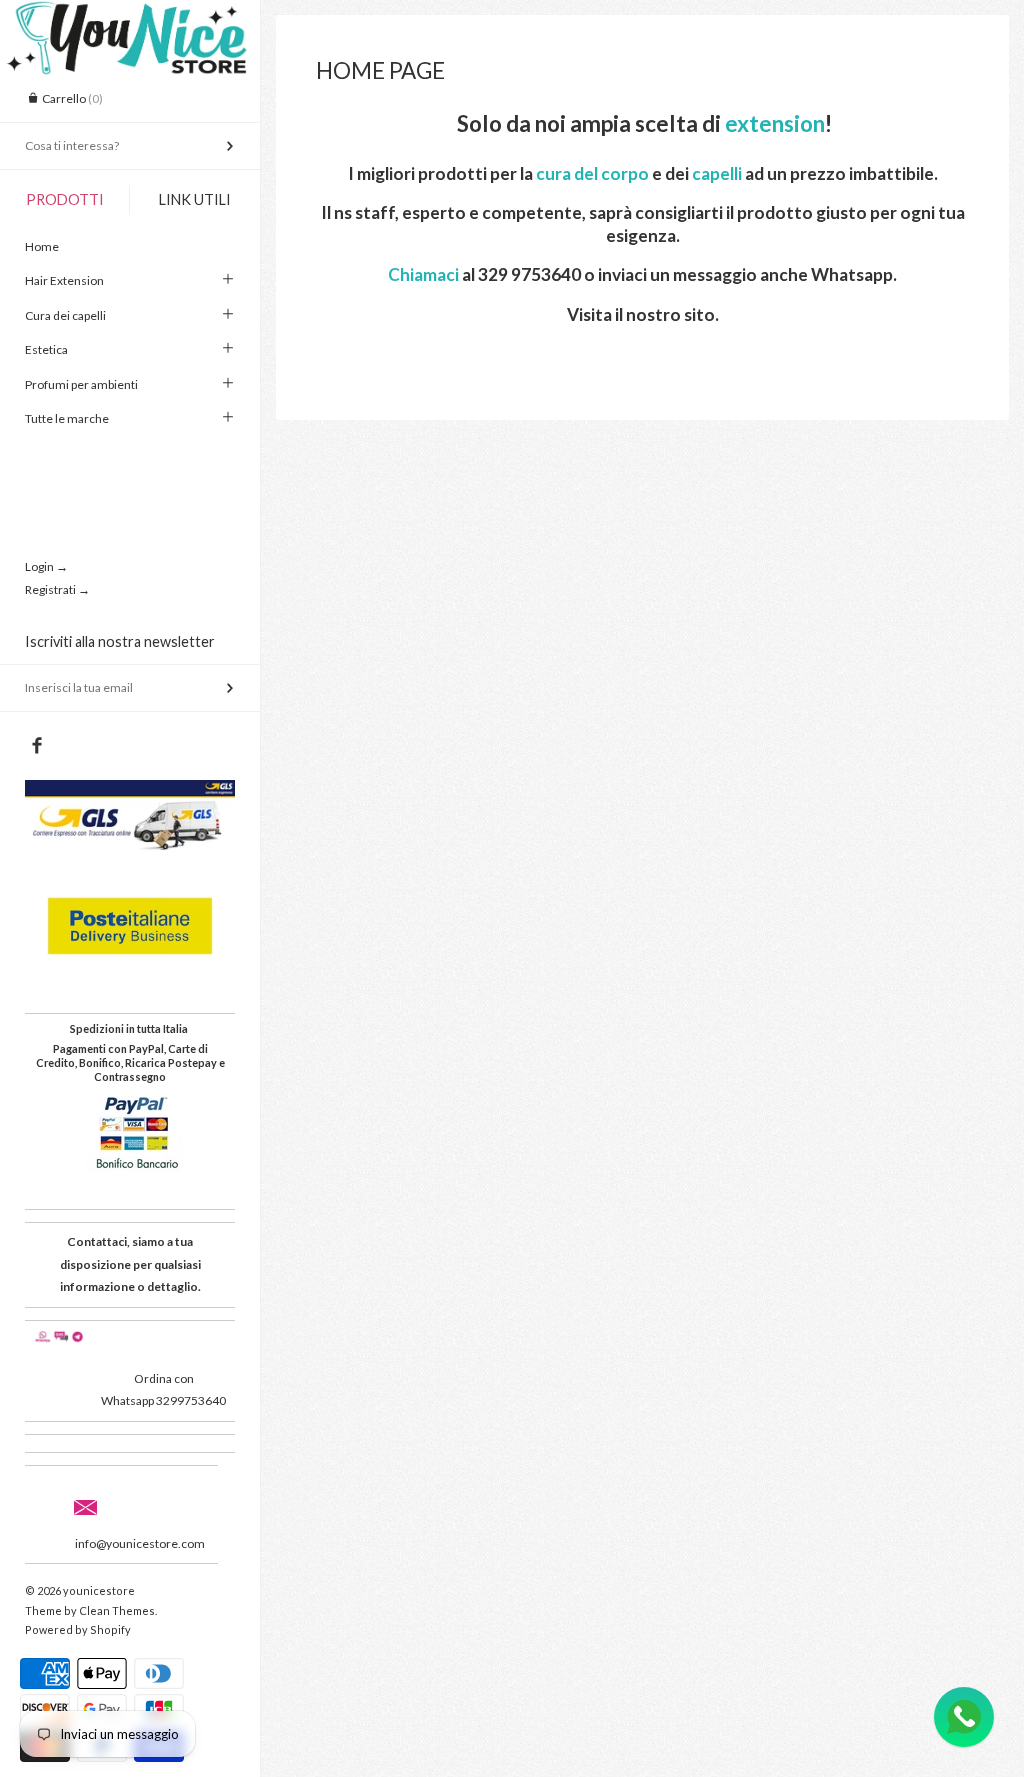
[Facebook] (36, 746)
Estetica (46, 349)
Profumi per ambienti (81, 384)
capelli (718, 173)
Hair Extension (64, 280)
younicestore (99, 1590)
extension (775, 123)
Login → (46, 566)
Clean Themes (117, 1610)
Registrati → (57, 589)
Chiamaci (423, 274)
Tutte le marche (67, 418)
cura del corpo (592, 173)
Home (42, 246)
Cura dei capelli (65, 315)
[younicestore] (130, 18)
